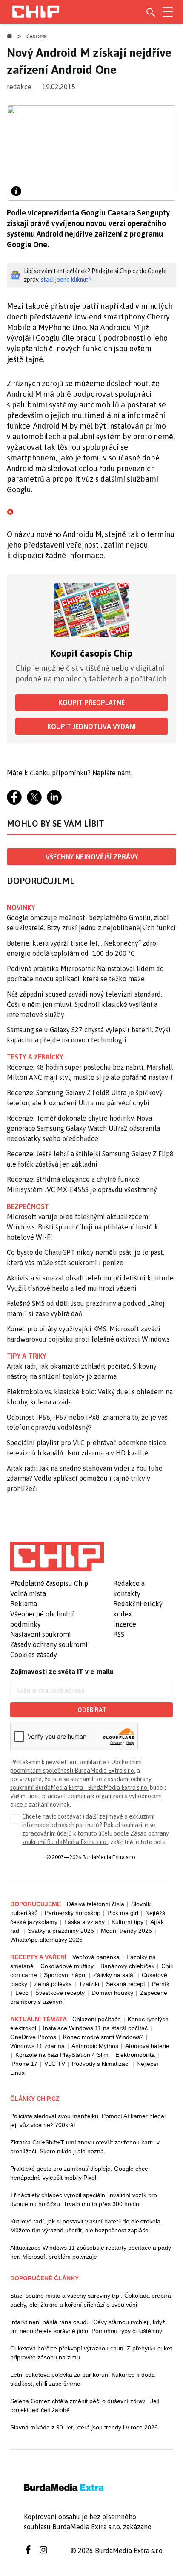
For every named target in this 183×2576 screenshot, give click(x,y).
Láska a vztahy (84, 1922)
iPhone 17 (24, 2064)
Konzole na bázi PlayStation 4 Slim (62, 2055)
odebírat (92, 1710)
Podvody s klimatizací (101, 2064)
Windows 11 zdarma (37, 2046)
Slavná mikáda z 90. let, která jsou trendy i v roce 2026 (84, 2427)
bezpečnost (28, 1206)
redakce (19, 87)
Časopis (37, 37)
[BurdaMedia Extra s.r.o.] (57, 1556)
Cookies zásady (34, 1655)
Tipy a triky (26, 1356)
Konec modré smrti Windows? (103, 2037)
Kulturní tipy (127, 1922)
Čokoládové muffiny (67, 1966)
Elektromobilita (135, 2055)
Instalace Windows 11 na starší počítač (95, 2028)
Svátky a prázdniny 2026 (61, 1931)
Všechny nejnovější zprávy (92, 857)
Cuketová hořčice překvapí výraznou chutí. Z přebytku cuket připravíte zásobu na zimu (91, 2353)
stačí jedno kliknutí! (66, 280)
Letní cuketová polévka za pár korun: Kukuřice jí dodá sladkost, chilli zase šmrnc (83, 2379)
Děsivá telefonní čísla (96, 1904)
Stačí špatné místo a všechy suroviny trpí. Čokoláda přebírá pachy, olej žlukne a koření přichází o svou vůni (91, 2300)
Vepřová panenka (96, 1957)
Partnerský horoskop (73, 1913)
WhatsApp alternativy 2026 (46, 1940)
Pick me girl (123, 1913)
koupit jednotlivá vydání (91, 726)
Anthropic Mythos (95, 2046)
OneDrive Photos (33, 2037)
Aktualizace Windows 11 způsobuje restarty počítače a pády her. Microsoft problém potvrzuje (91, 2252)
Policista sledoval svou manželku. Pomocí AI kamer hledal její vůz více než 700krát (88, 2120)
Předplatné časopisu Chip (49, 1583)
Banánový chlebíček (127, 1966)
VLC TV (55, 2064)
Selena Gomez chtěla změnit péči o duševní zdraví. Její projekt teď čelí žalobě (85, 2405)
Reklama (24, 1604)
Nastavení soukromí (41, 1634)
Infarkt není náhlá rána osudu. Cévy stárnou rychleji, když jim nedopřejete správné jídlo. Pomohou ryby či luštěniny (88, 2326)
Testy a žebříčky (35, 1057)
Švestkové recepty (60, 1993)
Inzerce (125, 1624)
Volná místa (28, 1593)
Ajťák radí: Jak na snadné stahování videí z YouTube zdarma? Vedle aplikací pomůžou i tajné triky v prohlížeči (85, 1478)
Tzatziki (89, 1984)
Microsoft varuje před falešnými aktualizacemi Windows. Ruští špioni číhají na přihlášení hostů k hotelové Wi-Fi (83, 1227)
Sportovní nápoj (65, 1975)
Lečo (22, 1993)
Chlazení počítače (97, 2019)
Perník (161, 1984)
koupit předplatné (92, 703)
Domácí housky (112, 1993)
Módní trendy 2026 (126, 1931)
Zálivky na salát (114, 1975)
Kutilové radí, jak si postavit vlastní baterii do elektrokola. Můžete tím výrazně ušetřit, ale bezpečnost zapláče (86, 2226)
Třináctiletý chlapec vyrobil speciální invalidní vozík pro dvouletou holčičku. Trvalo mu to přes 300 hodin (84, 2199)
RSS (119, 1634)
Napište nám (112, 773)
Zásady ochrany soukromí (49, 1644)
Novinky (21, 907)
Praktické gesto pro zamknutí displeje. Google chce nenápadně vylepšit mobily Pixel (79, 2173)
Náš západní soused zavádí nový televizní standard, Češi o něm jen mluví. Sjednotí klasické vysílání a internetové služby (84, 1004)
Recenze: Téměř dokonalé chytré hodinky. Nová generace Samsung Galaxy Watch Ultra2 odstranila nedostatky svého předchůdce (83, 1128)
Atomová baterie (147, 2046)
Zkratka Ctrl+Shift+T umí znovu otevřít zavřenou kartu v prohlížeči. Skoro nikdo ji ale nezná (85, 2147)
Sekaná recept (126, 1984)
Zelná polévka (53, 1984)
